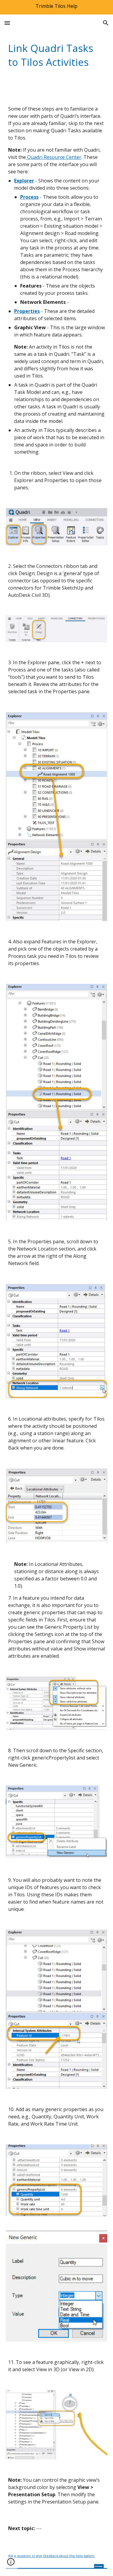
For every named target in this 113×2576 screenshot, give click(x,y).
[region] (56, 7)
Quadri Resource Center (54, 157)
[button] (7, 23)
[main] (57, 55)
